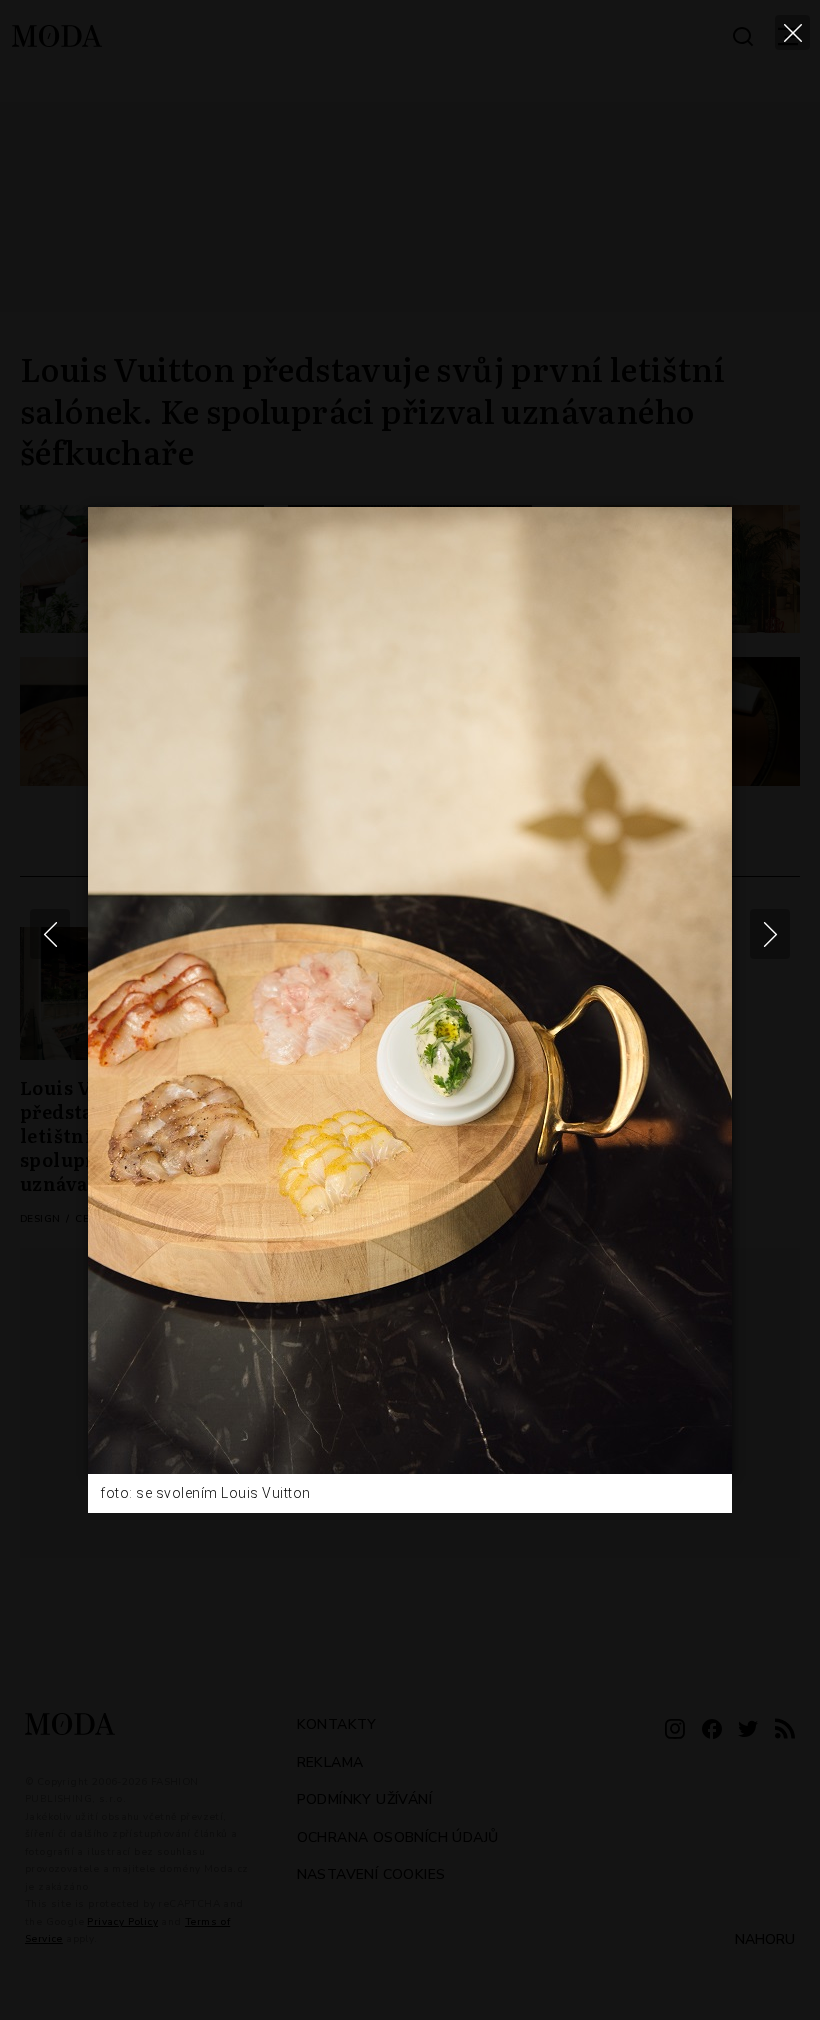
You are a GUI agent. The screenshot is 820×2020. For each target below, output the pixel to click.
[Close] (792, 32)
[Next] (770, 934)
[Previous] (50, 934)
